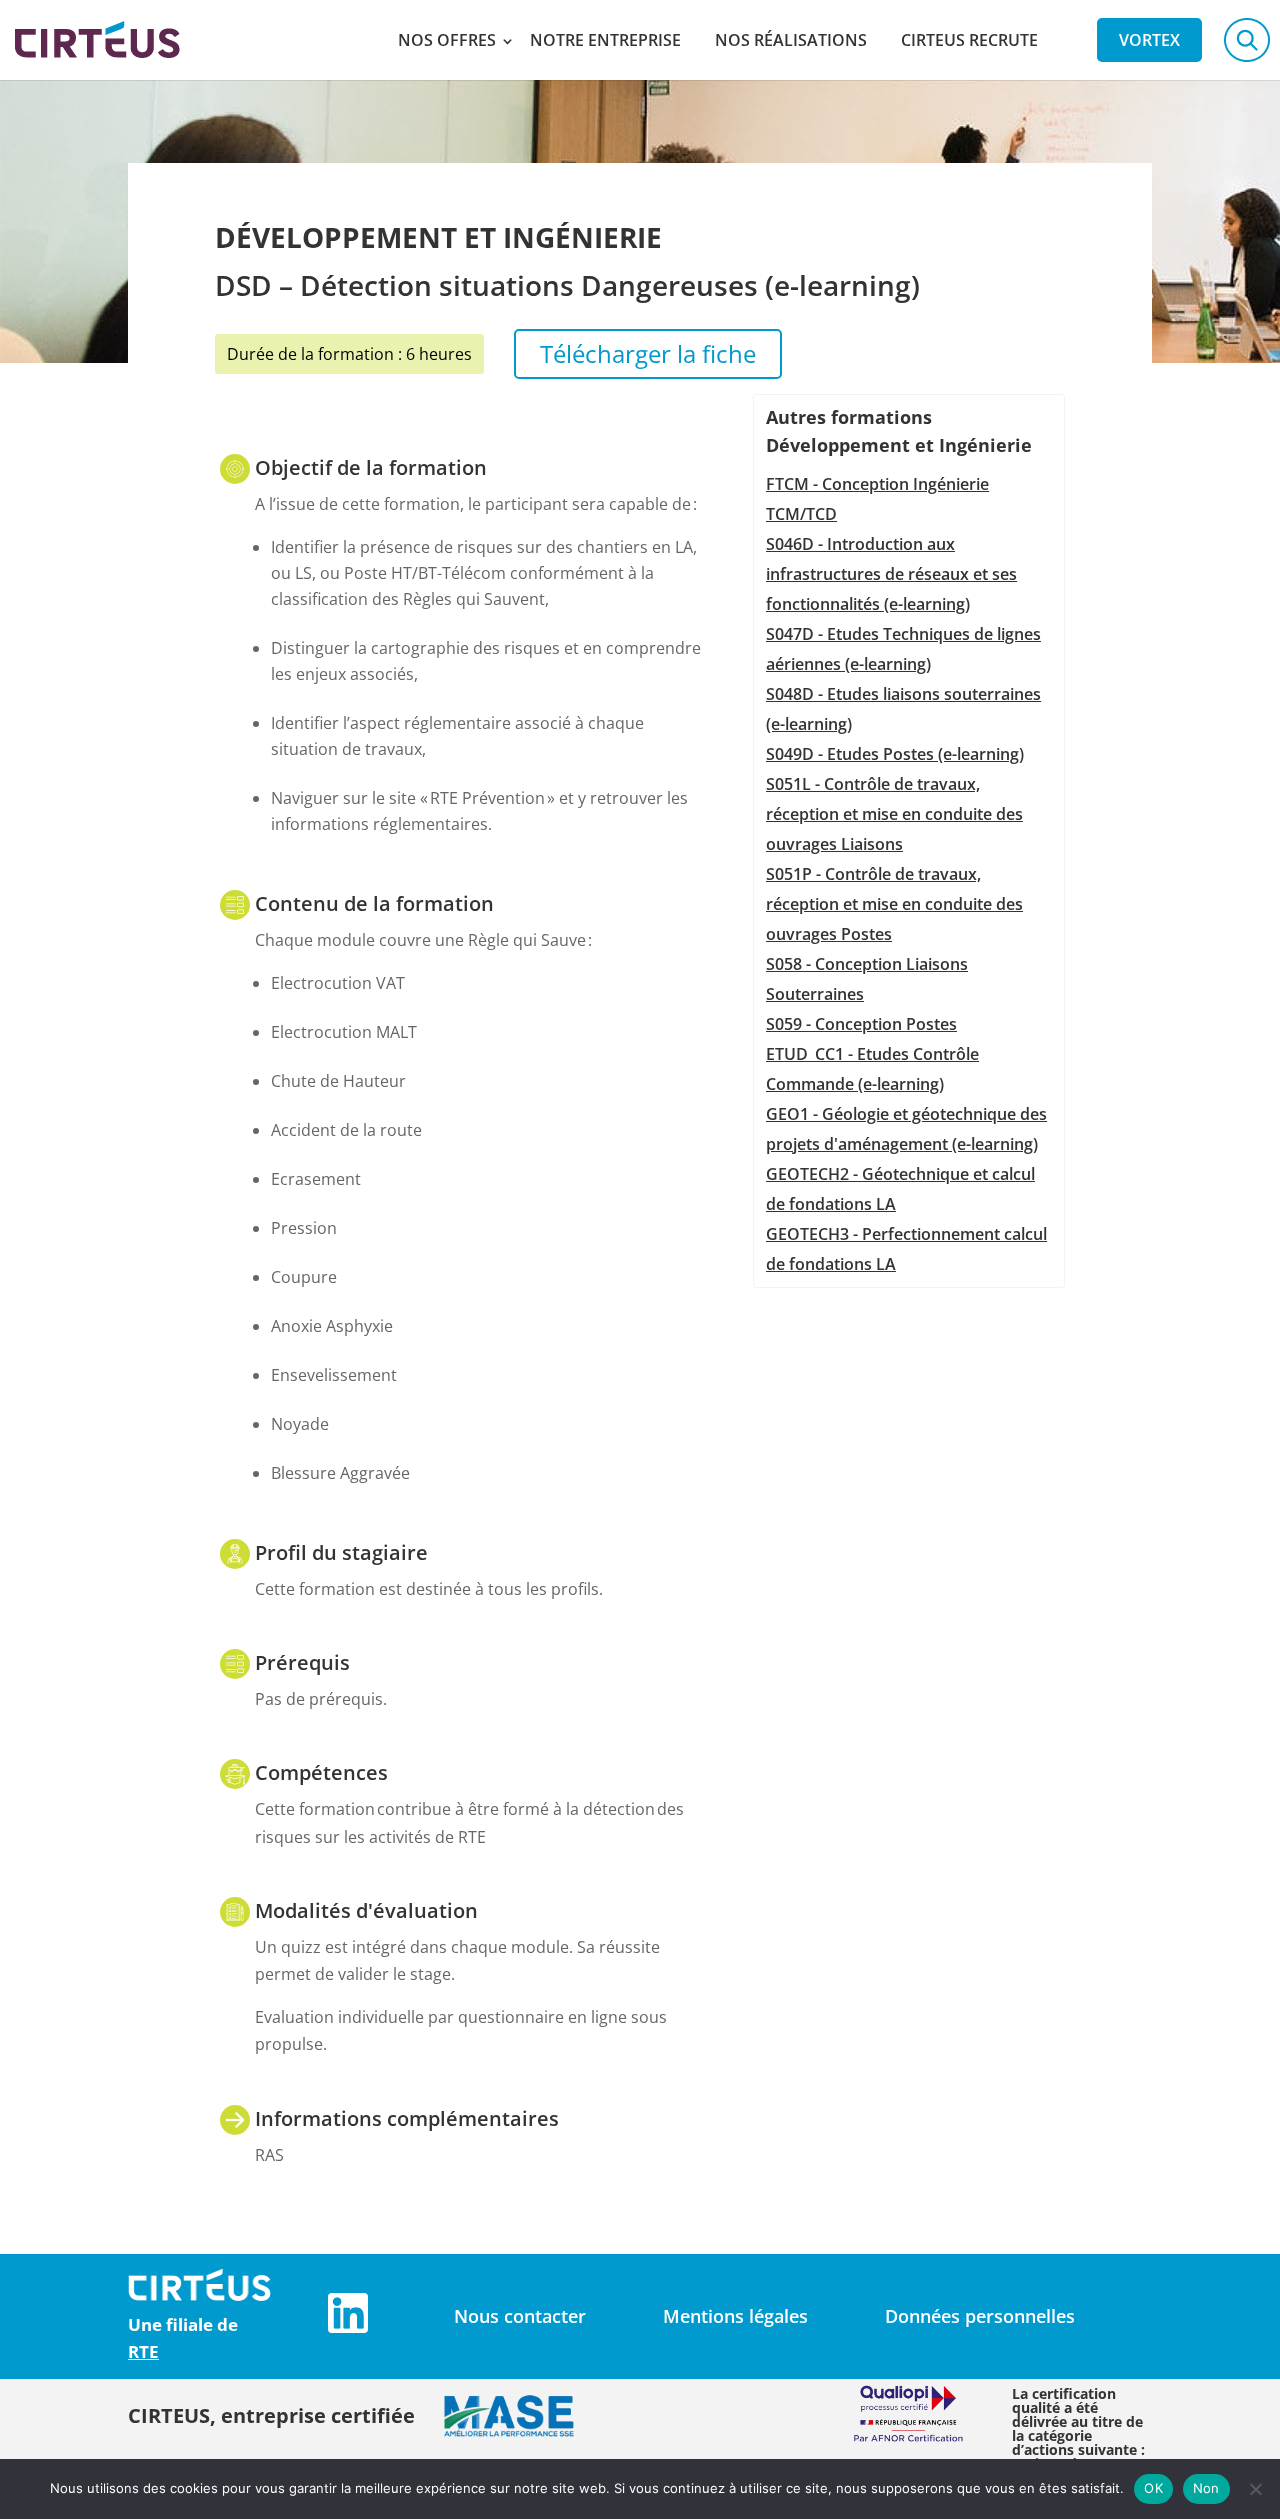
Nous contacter (520, 2316)
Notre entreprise (605, 40)
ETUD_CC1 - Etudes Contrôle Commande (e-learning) (872, 1069)
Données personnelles (980, 2316)
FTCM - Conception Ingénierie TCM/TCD (877, 499)
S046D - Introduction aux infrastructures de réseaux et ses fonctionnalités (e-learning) (891, 574)
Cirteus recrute (969, 40)
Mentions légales (735, 2316)
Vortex (1149, 40)
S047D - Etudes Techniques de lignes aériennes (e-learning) (903, 649)
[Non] (1255, 2489)
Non (1206, 2488)
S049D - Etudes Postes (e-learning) (895, 754)
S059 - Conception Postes (861, 1024)
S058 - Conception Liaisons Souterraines (867, 979)
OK (1153, 2488)
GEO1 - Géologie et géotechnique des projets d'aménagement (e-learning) (906, 1129)
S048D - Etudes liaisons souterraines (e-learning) (903, 709)
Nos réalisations (791, 40)
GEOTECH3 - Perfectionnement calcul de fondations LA (906, 1249)
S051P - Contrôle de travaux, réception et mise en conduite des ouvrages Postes (894, 904)
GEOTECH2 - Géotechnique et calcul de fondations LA (900, 1189)
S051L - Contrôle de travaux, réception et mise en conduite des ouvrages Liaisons (894, 814)
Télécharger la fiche (648, 353)
